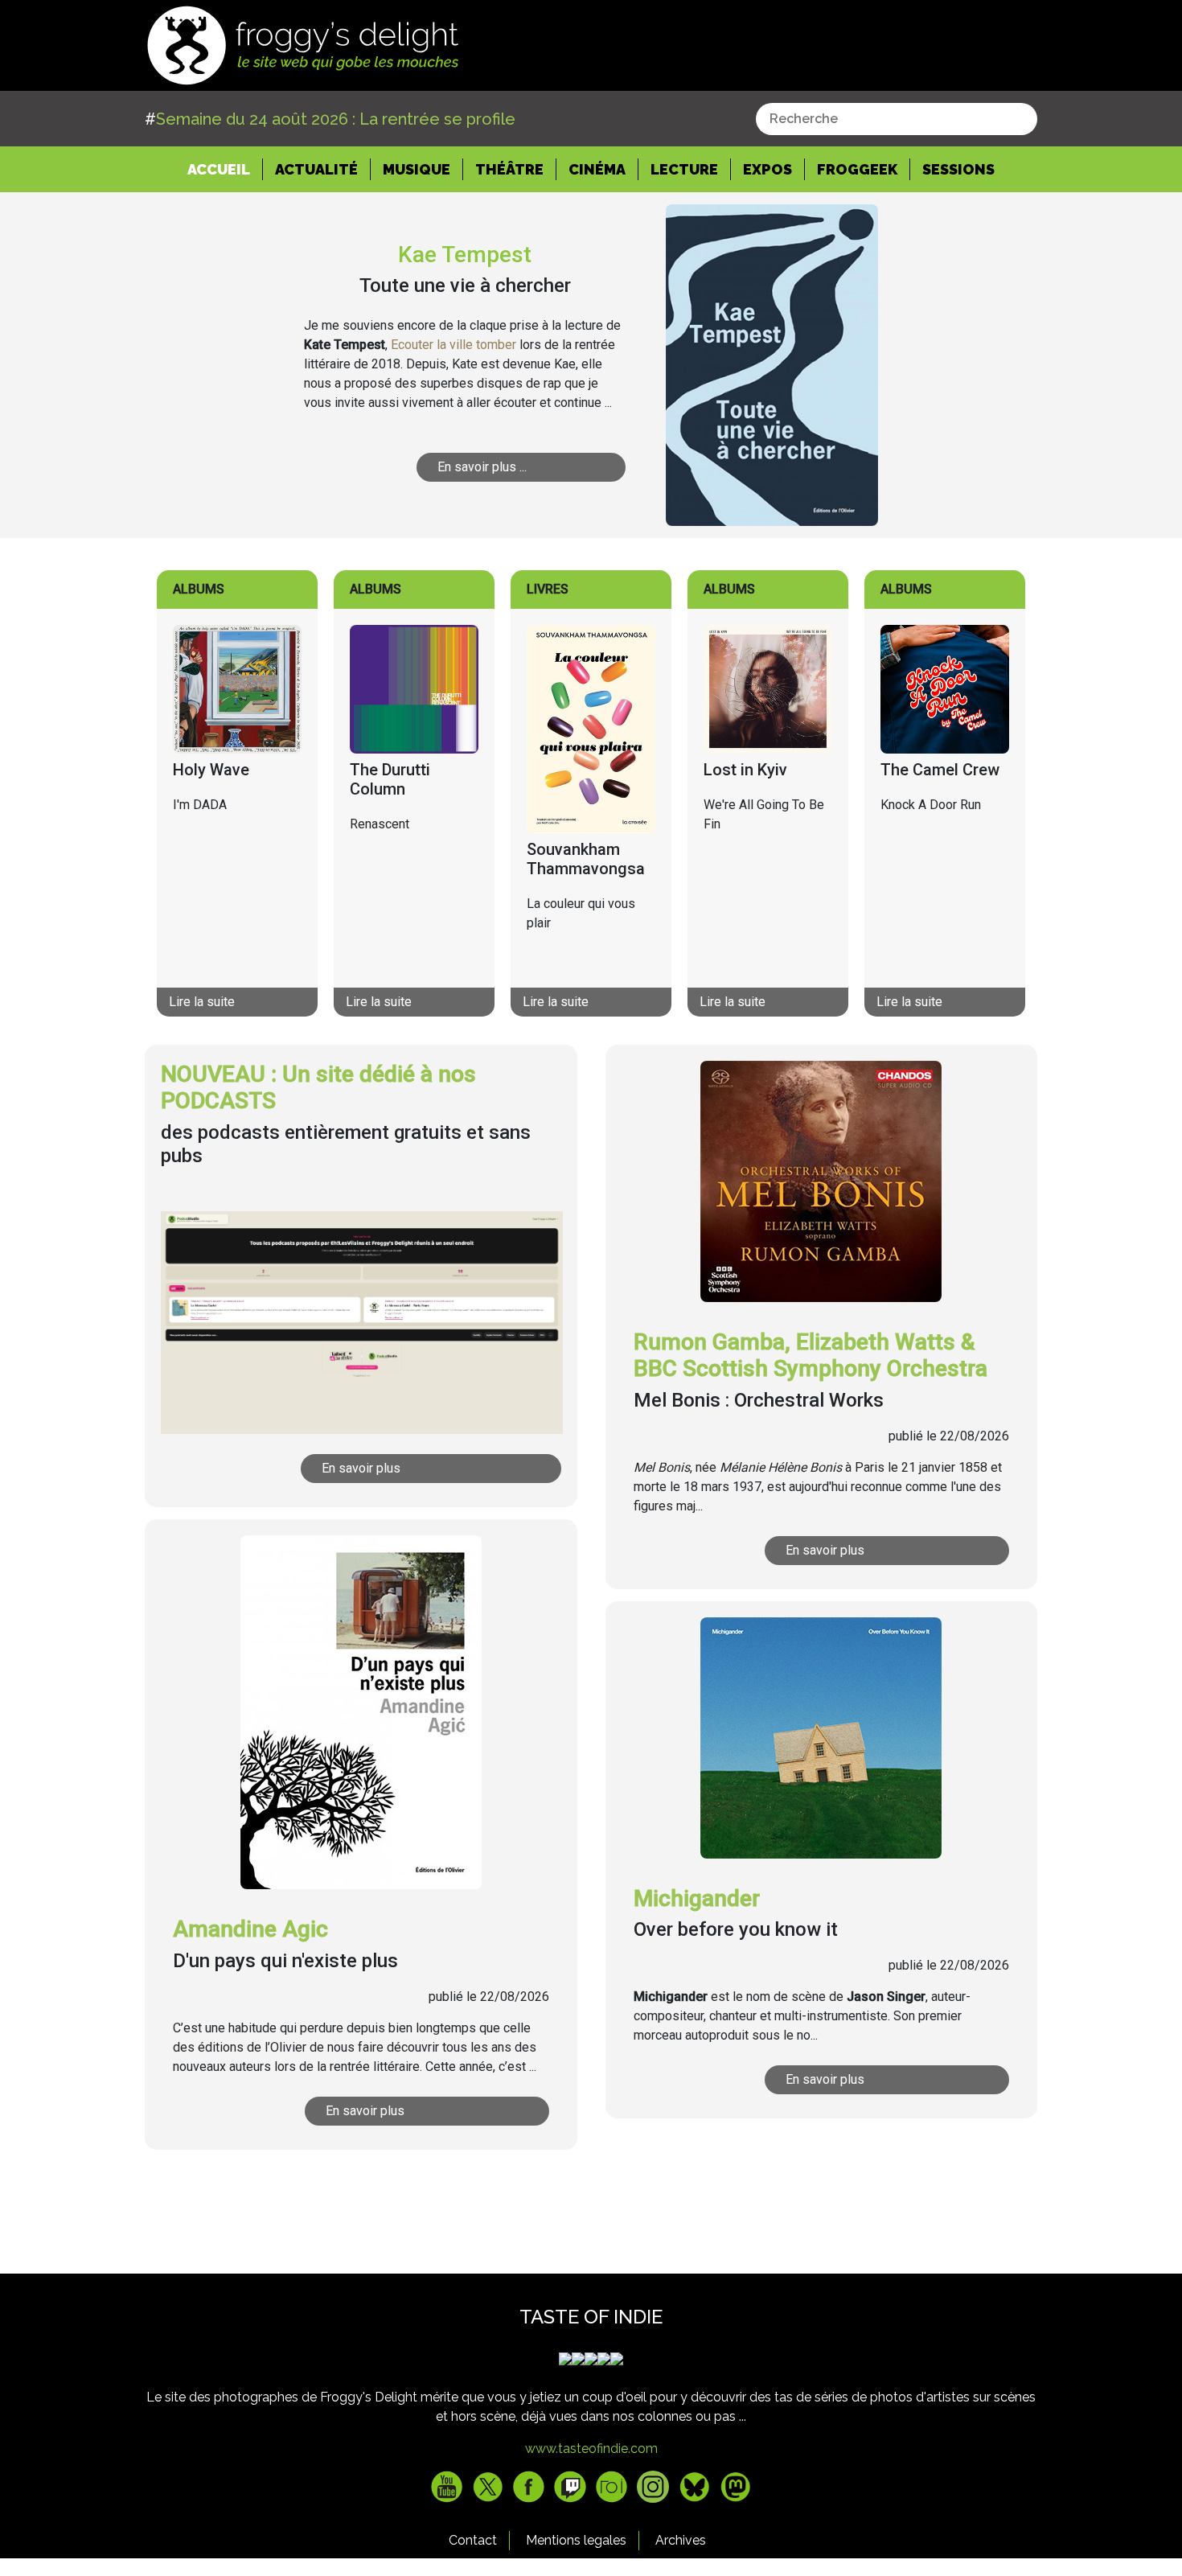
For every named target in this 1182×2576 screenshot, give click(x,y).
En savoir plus (361, 1468)
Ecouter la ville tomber (454, 345)
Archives (681, 2540)
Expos (767, 169)
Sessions (958, 169)
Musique (417, 169)
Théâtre (509, 169)
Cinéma (597, 169)
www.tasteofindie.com (591, 2449)
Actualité (316, 169)
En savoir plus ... (482, 467)
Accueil (225, 169)
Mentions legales (576, 2540)
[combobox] (897, 119)
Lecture (684, 169)
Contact (473, 2540)
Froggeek (857, 169)
